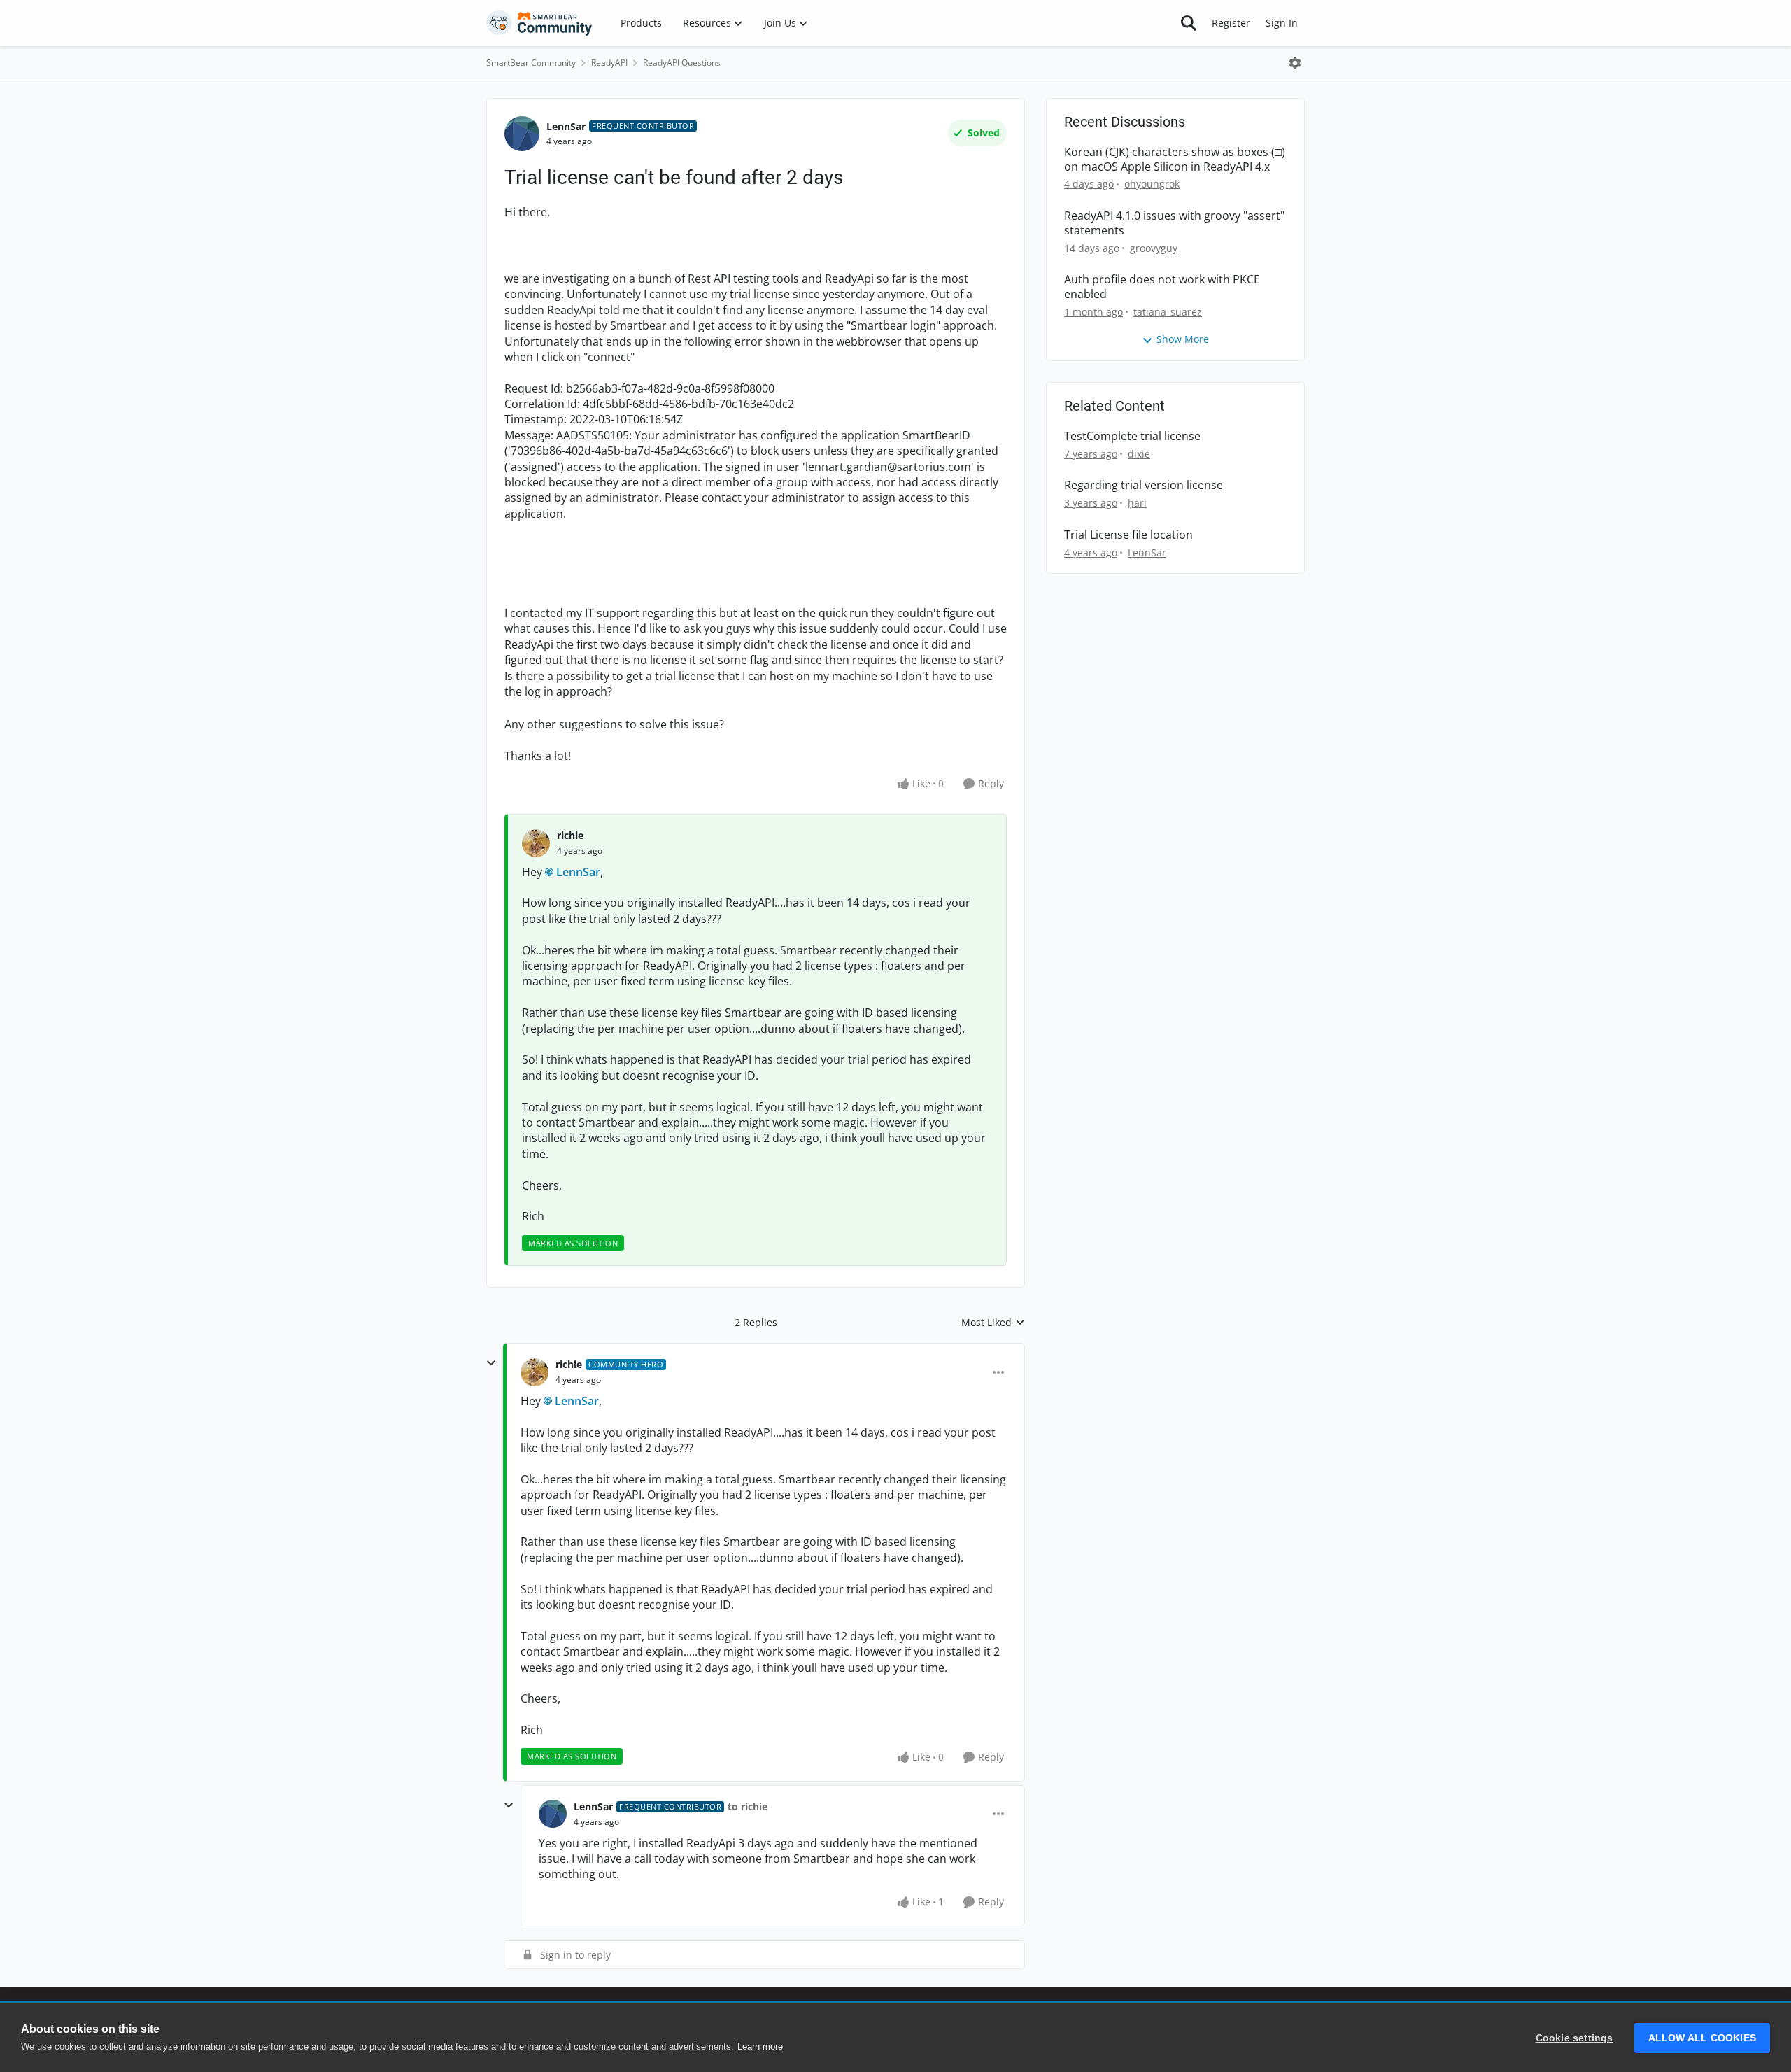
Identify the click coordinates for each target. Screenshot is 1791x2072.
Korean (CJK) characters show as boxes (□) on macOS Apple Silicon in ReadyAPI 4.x (1175, 160)
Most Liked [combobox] (993, 1323)
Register (1231, 23)
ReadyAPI (609, 63)
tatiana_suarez (1168, 312)
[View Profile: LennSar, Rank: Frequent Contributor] (522, 134)
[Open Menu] (1295, 63)
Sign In (1282, 23)
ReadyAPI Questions (682, 63)
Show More (1183, 339)
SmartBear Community (531, 63)
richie (570, 835)
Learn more (760, 2046)
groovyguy (1154, 248)
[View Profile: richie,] (536, 843)
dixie (1139, 454)
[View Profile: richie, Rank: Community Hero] (535, 1372)
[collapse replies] (491, 1363)
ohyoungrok (1152, 184)
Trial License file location (1128, 535)
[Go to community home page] (539, 23)
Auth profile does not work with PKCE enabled (1162, 287)
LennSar (566, 126)
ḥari (1137, 503)
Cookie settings (1574, 2038)
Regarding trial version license (1144, 485)
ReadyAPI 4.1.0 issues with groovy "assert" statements (1174, 223)
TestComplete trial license (1132, 436)
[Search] (1189, 23)
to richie (748, 1806)
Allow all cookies (1702, 2038)
